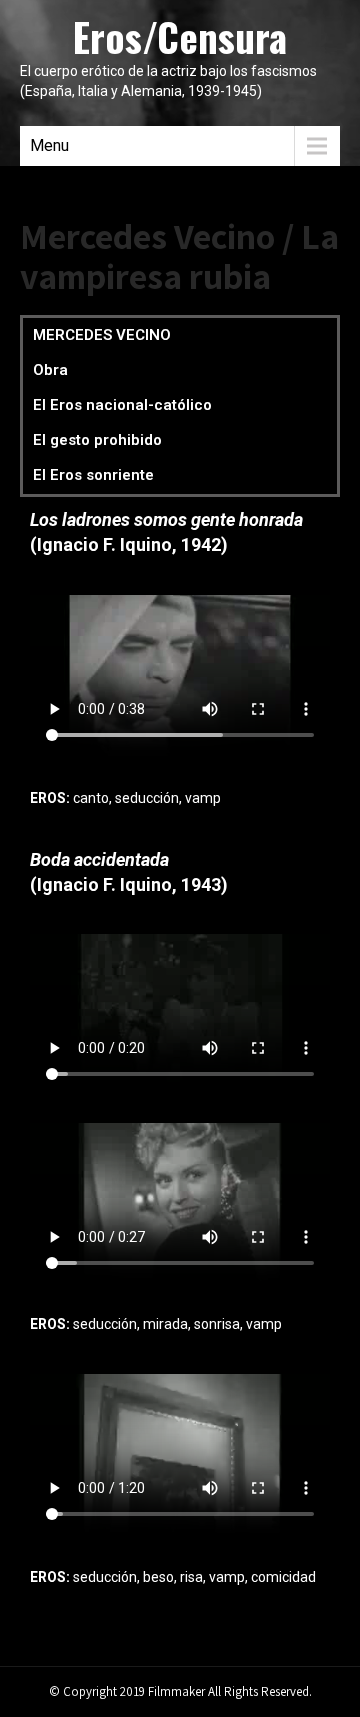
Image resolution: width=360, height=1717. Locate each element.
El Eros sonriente (93, 475)
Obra (50, 370)
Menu (49, 145)
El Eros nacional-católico (122, 405)
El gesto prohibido (97, 440)
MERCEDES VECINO (102, 335)
